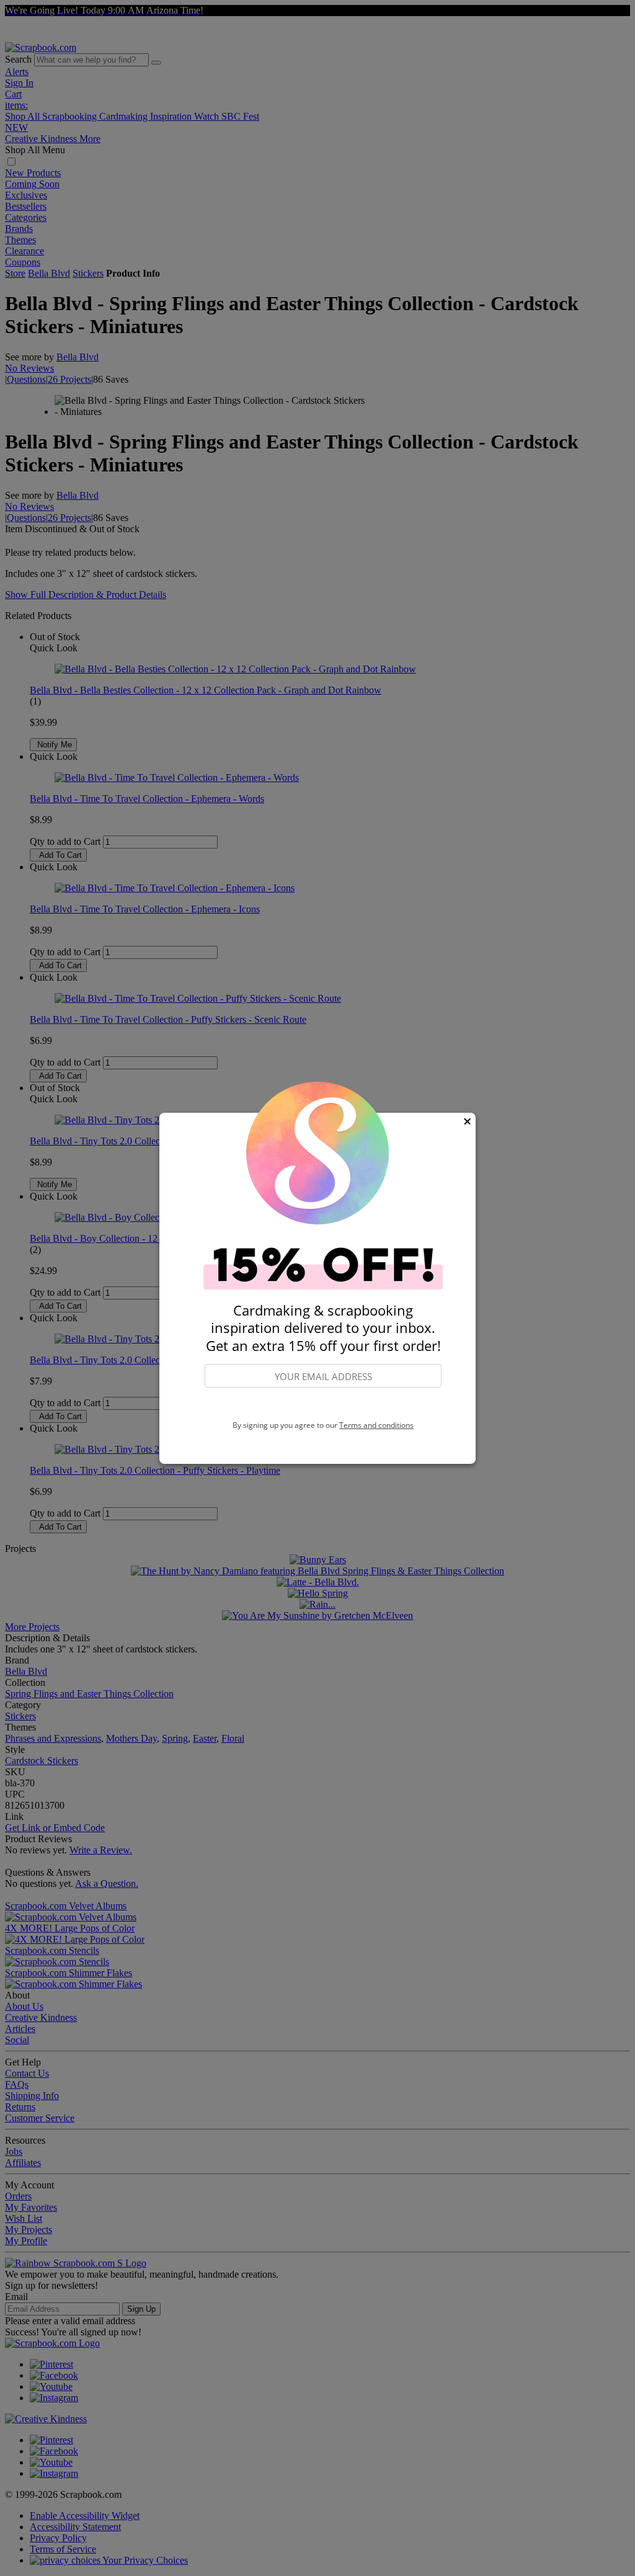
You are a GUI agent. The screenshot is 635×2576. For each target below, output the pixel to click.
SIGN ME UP (323, 1404)
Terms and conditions (376, 1425)
